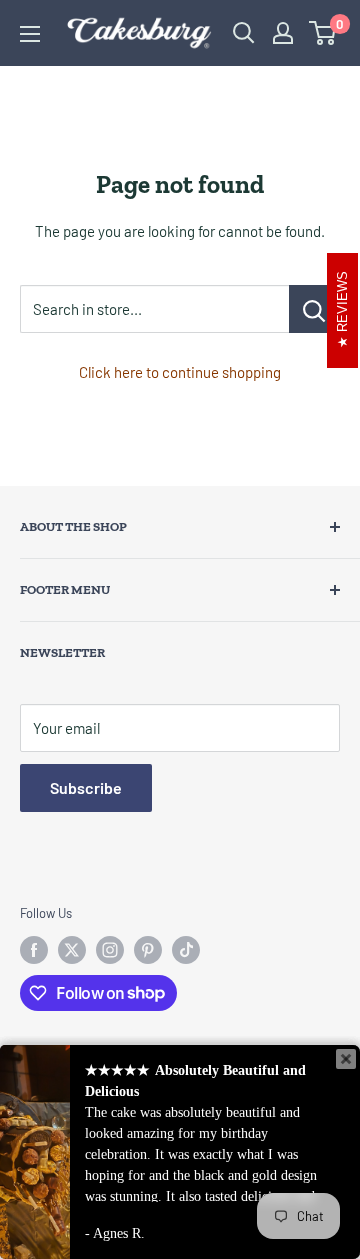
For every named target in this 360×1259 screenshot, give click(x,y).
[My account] (283, 33)
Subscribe (86, 787)
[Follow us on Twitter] (72, 950)
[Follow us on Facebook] (34, 950)
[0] (323, 33)
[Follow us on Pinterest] (148, 950)
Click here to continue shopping (180, 372)
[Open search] (244, 33)
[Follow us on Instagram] (110, 950)
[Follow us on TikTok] (186, 950)
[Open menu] (30, 34)
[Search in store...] (314, 309)
